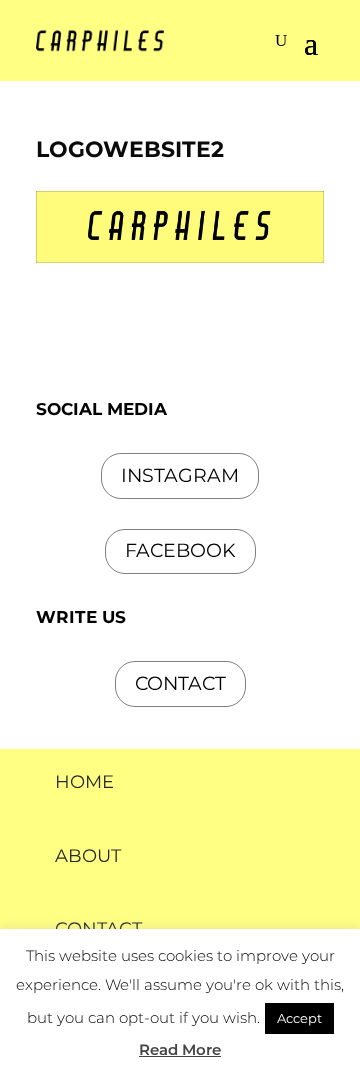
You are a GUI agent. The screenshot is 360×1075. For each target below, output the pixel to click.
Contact (180, 683)
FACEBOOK (180, 550)
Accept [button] (299, 1018)
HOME (84, 782)
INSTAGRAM (180, 475)
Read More (180, 1049)
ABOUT (88, 856)
